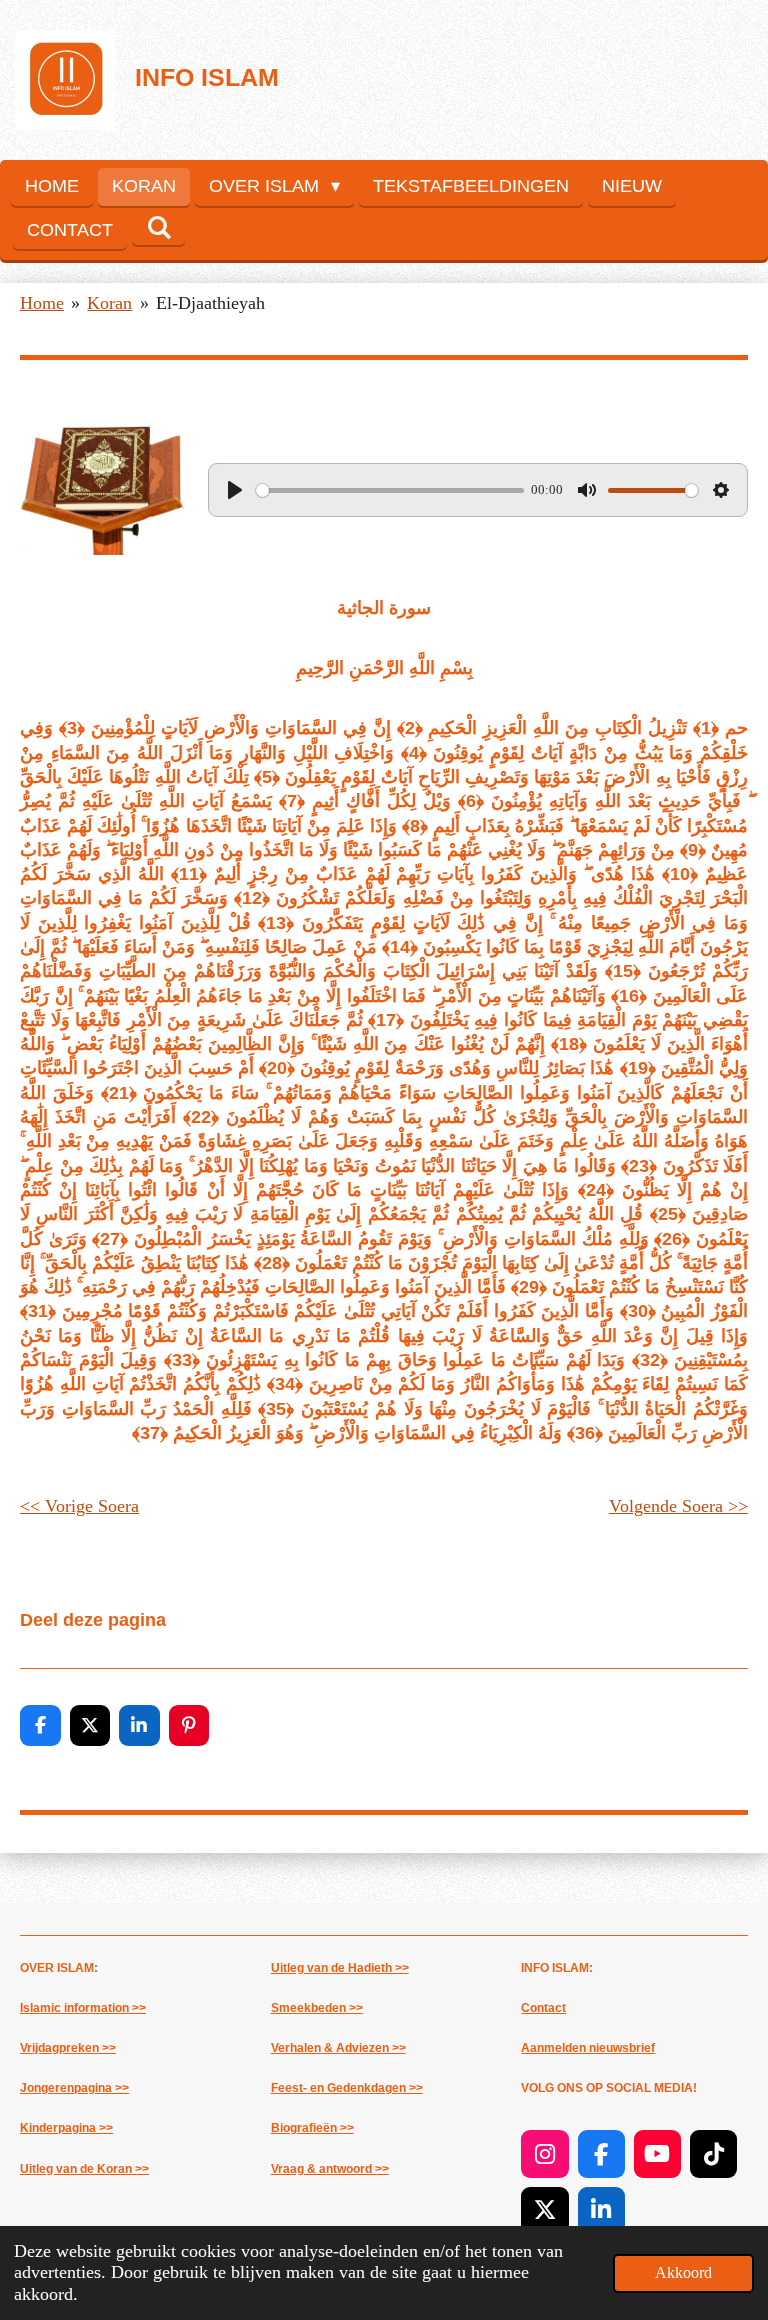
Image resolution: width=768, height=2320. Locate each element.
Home (42, 303)
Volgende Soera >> (678, 1506)
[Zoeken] (158, 228)
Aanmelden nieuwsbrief (588, 2048)
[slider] (390, 490)
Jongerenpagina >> (74, 2088)
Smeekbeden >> (317, 2008)
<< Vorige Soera (79, 1506)
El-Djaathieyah (210, 303)
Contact (543, 2008)
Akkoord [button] (683, 2273)
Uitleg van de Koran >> (84, 2169)
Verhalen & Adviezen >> (338, 2048)
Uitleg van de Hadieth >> (340, 1968)
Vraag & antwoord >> (330, 2169)
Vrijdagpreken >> (68, 2048)
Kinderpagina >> (66, 2128)
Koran (109, 303)
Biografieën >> (312, 2128)
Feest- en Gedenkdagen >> (347, 2088)
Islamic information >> (83, 2008)
